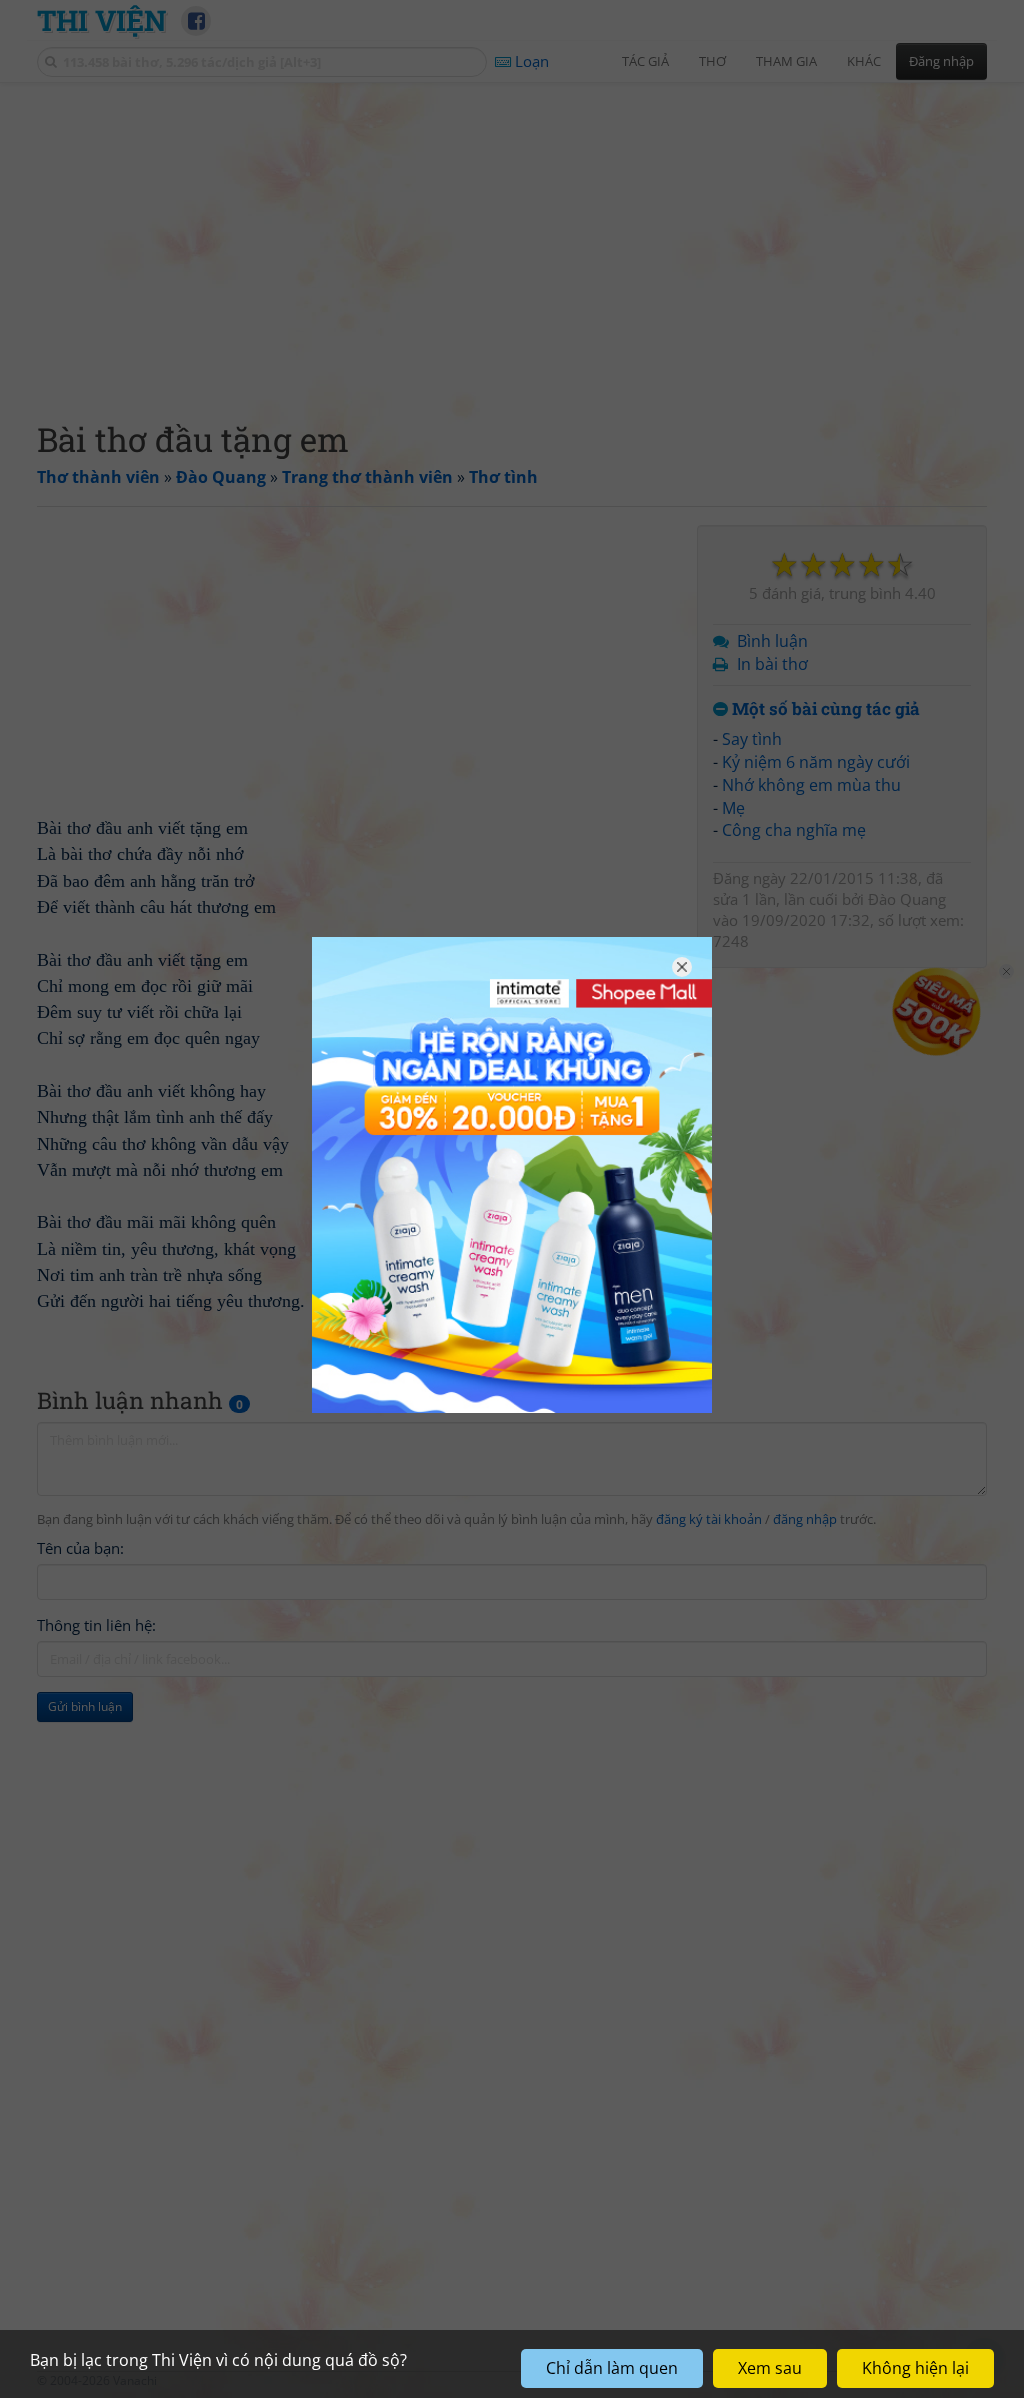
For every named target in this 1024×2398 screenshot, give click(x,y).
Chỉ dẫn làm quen (612, 2368)
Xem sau (770, 2368)
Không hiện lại (915, 2368)
